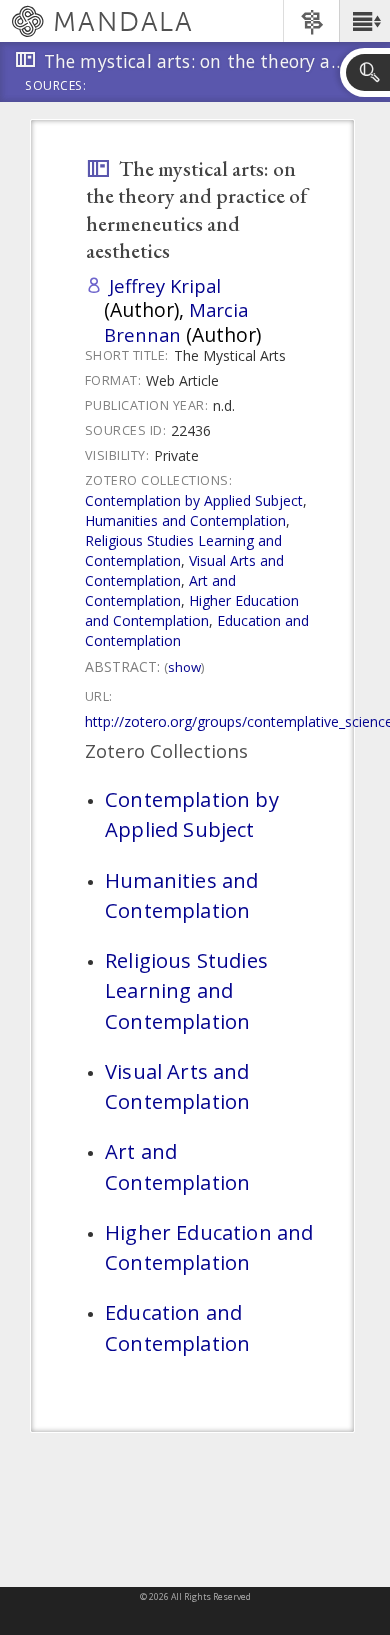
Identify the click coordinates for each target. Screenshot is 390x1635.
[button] (364, 21)
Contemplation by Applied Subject (194, 500)
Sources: (56, 87)
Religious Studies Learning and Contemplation (183, 550)
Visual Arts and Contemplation (177, 1086)
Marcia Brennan (176, 321)
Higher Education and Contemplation (192, 610)
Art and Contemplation (160, 590)
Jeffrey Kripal (165, 285)
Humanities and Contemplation (185, 520)
